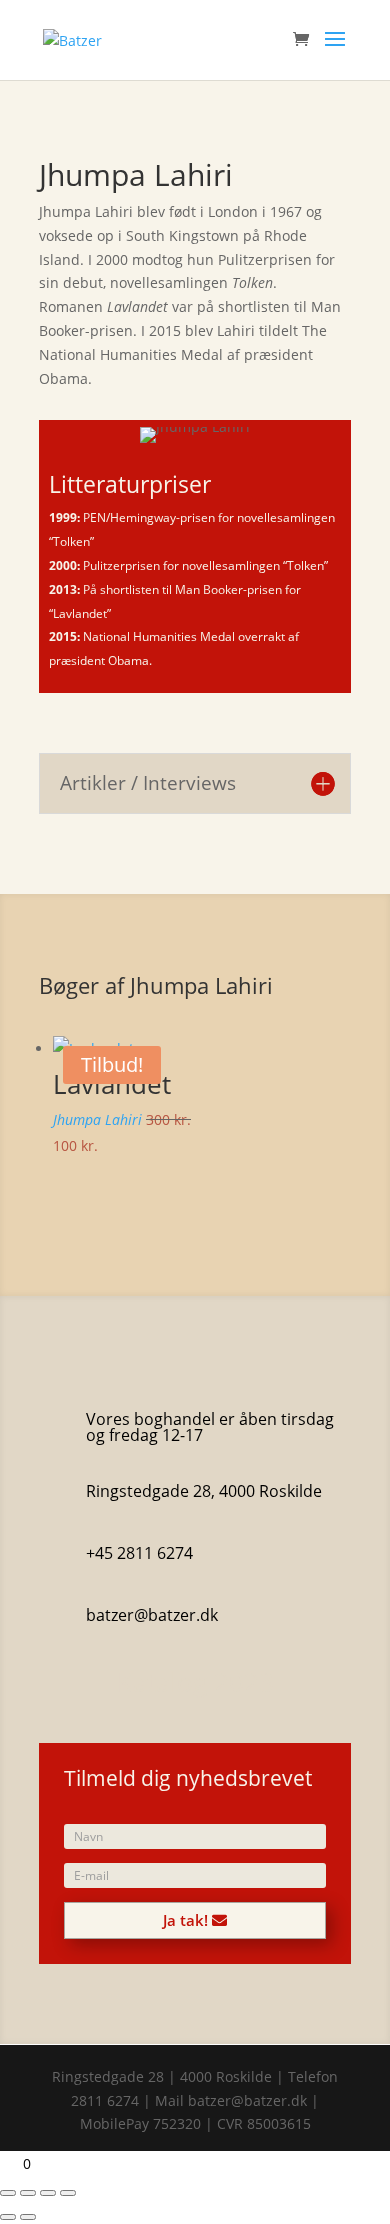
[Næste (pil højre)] (28, 2217)
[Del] (48, 2193)
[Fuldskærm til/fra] (28, 2193)
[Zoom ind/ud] (8, 2193)
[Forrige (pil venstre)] (8, 2217)
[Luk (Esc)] (68, 2193)
